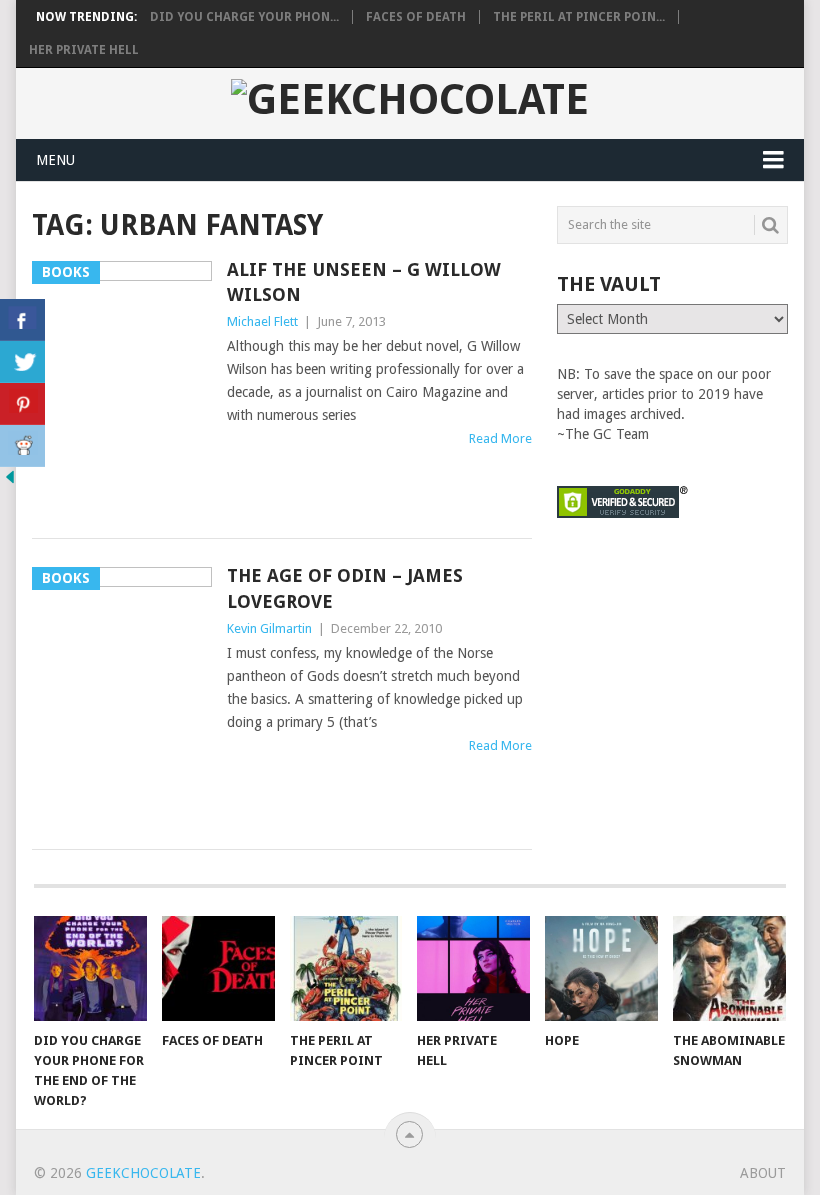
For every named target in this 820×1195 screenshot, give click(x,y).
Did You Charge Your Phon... (244, 17)
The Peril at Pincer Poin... (579, 17)
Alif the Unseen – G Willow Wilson (364, 282)
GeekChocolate (143, 1173)
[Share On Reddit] (22, 446)
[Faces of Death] (218, 968)
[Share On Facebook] (22, 320)
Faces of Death (416, 17)
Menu (55, 160)
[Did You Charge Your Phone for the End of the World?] (90, 968)
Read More (500, 438)
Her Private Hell (84, 50)
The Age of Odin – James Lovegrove (345, 588)
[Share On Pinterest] (22, 404)
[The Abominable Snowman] (729, 968)
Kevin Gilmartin (269, 628)
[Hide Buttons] (10, 482)
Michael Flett (262, 321)
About (763, 1173)
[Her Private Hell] (473, 968)
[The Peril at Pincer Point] (346, 968)
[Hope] (601, 968)
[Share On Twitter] (22, 362)
